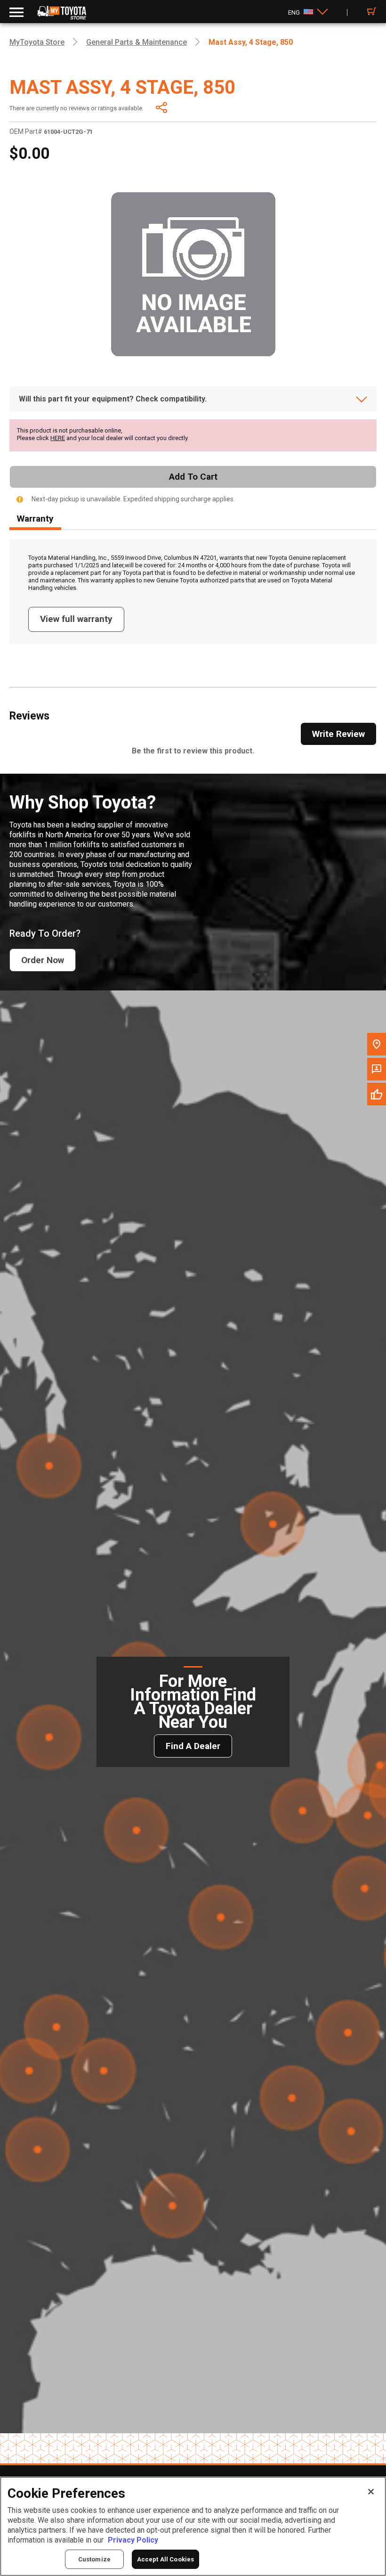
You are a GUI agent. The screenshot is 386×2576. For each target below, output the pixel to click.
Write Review (338, 734)
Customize (94, 2559)
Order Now (43, 960)
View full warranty (76, 619)
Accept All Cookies (165, 2559)
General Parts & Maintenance (137, 42)
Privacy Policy (133, 2540)
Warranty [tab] (35, 519)
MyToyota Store (37, 42)
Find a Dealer (193, 1746)
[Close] (371, 2492)
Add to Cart (193, 477)
